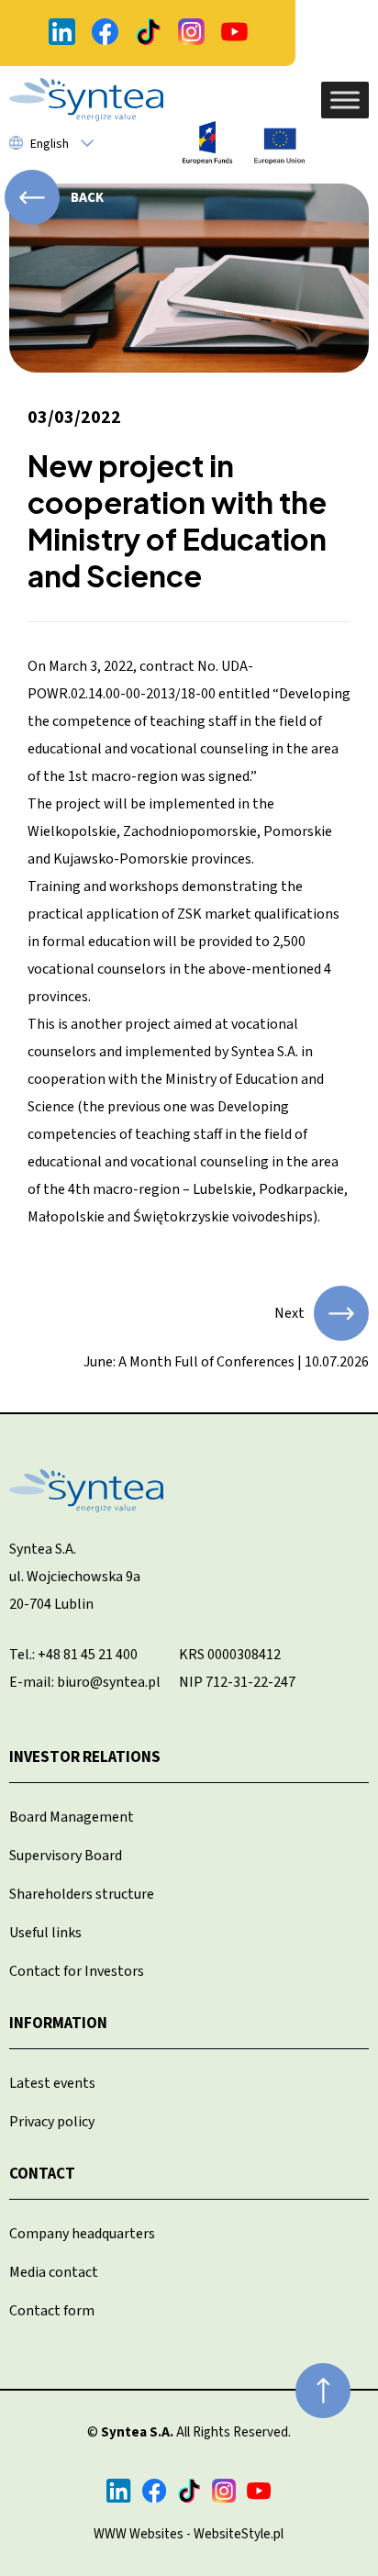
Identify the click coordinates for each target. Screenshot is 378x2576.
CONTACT (42, 2174)
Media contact (54, 2272)
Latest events (52, 2083)
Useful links (45, 1933)
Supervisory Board (66, 1856)
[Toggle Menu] (345, 100)
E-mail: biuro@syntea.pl (85, 1682)
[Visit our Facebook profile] (105, 33)
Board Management (72, 1817)
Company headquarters (82, 2234)
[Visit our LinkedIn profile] (62, 33)
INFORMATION (58, 2024)
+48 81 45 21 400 (88, 1655)
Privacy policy (52, 2122)
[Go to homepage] (86, 100)
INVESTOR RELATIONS (85, 1757)
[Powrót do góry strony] (323, 2391)
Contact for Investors (77, 1971)
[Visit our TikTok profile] (148, 33)
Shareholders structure (82, 1894)
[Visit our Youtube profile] (234, 33)
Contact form (52, 2311)
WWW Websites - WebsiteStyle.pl (189, 2534)
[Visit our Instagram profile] (191, 33)
